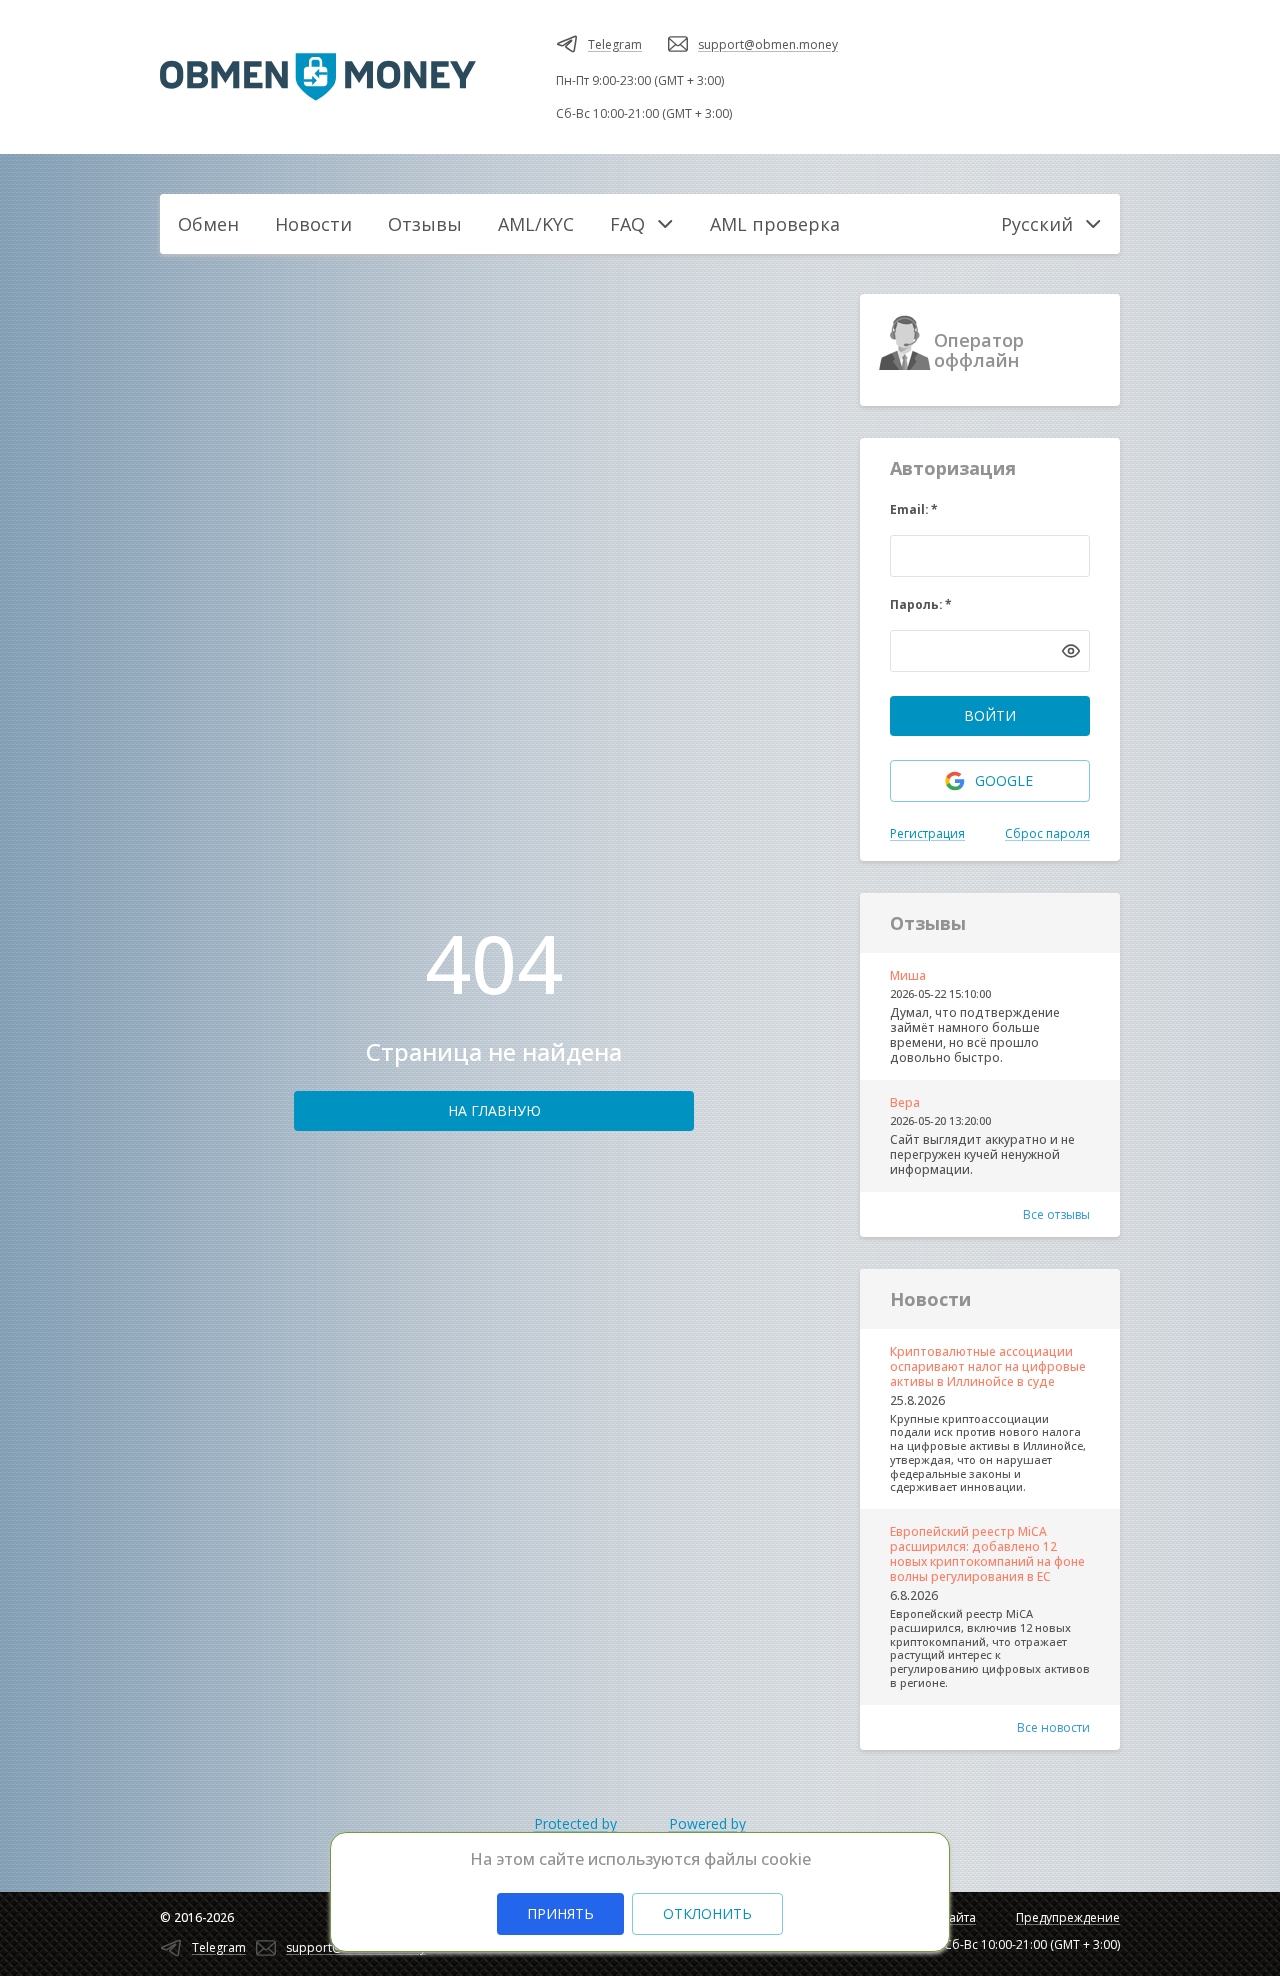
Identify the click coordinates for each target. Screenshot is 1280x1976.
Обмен (208, 224)
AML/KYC (536, 224)
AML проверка (775, 224)
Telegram (615, 44)
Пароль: (921, 604)
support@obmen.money (768, 44)
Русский (1037, 224)
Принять (560, 1913)
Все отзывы (1056, 1214)
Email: (914, 509)
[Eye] (1071, 651)
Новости (313, 224)
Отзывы (425, 224)
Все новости (1053, 1727)
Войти (990, 715)
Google (1004, 780)
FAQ (627, 224)
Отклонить (707, 1913)
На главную (494, 1110)
